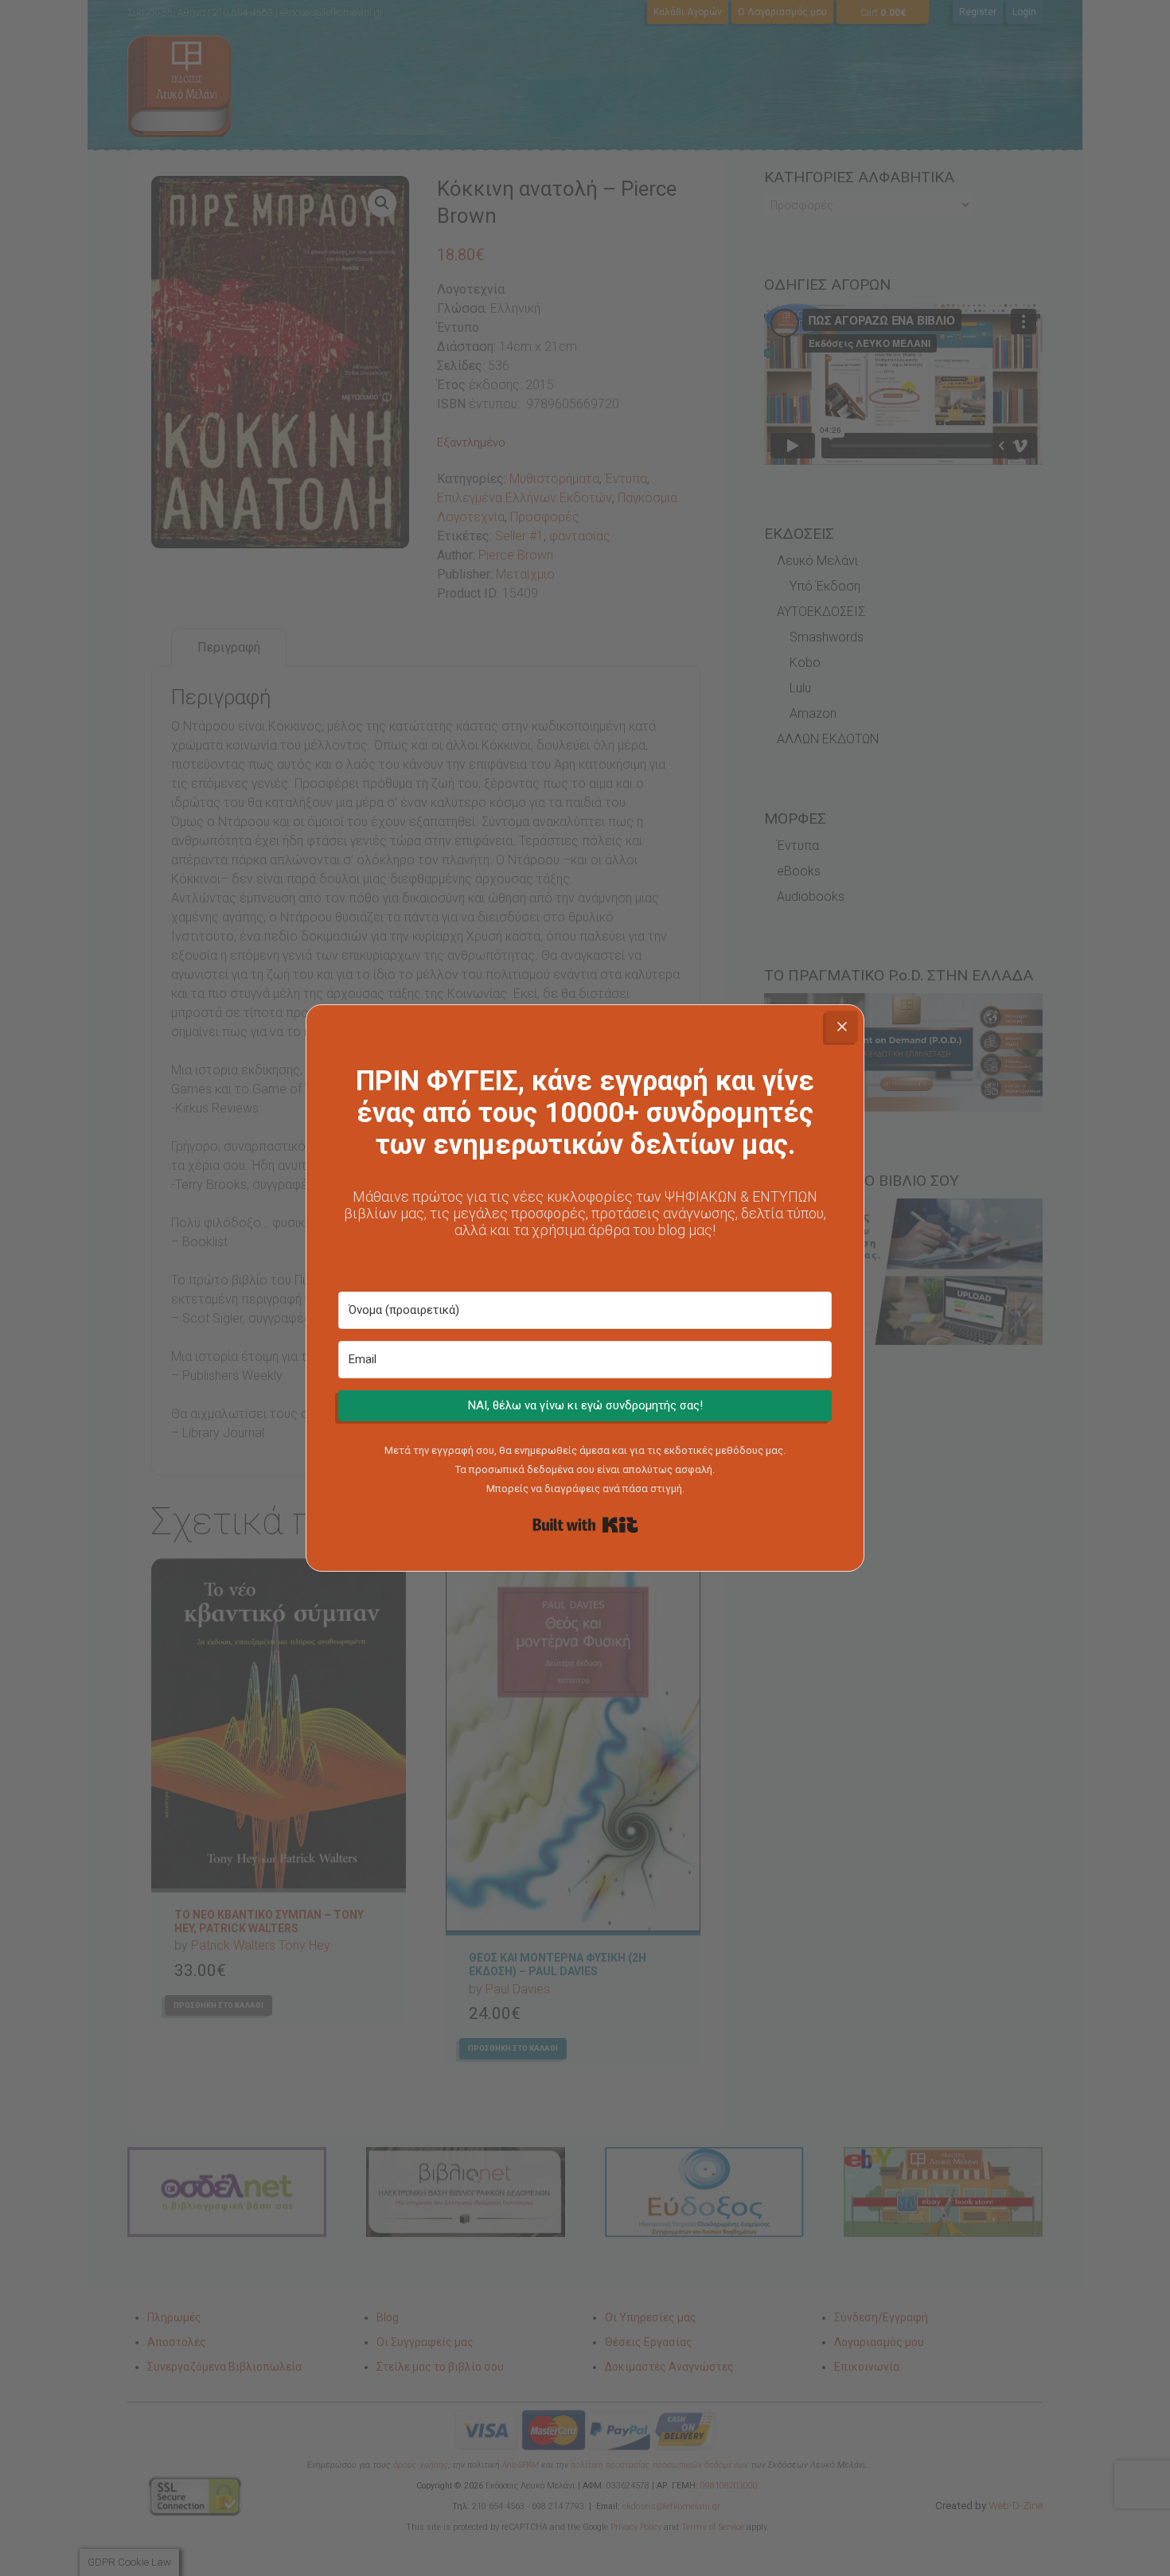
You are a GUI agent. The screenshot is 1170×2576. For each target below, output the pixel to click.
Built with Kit (585, 1525)
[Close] (842, 1027)
